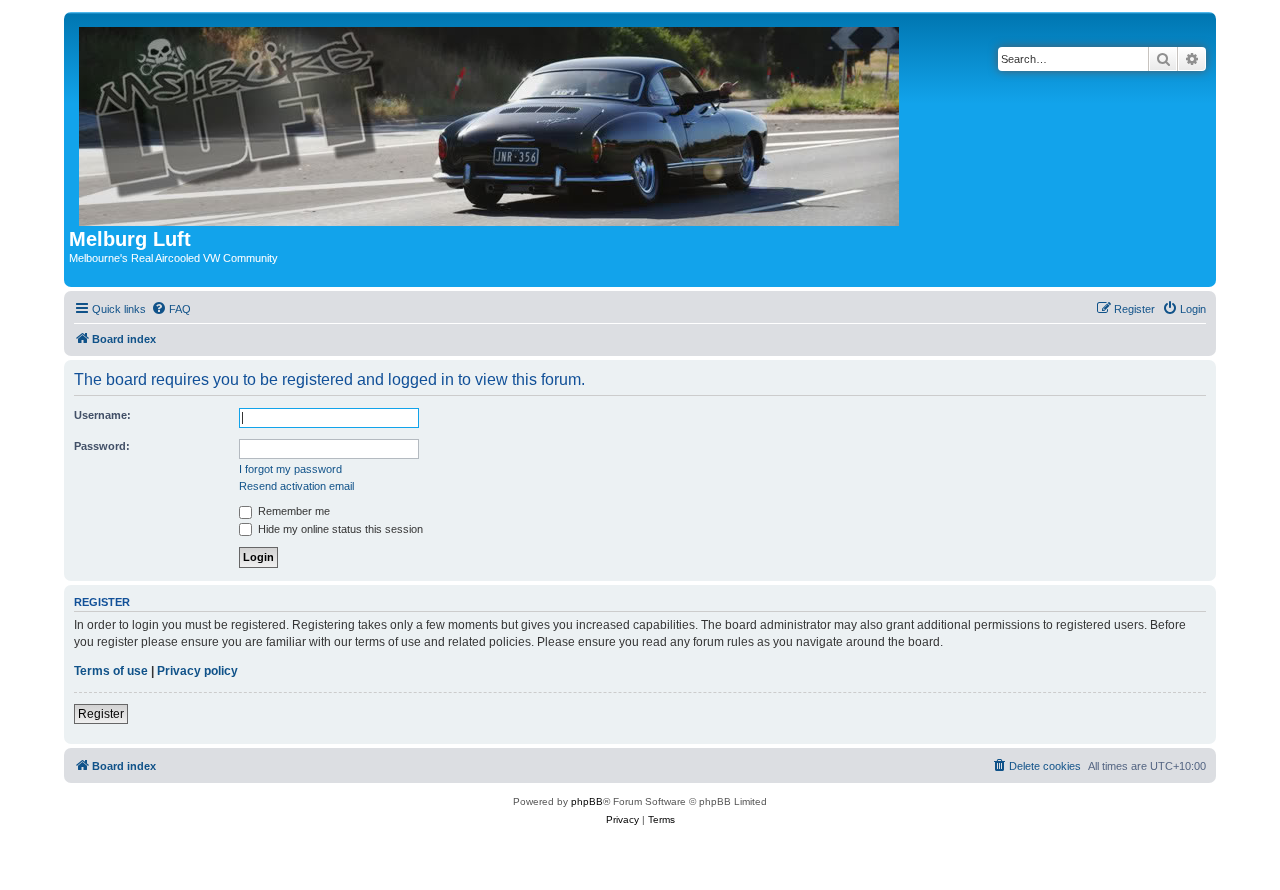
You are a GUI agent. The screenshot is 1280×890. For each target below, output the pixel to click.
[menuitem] (171, 309)
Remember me (292, 511)
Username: (102, 415)
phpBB (587, 801)
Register (101, 714)
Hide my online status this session (339, 529)
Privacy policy (197, 671)
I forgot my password (290, 469)
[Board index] (490, 122)
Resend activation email (296, 486)
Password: (102, 446)
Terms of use (111, 671)
